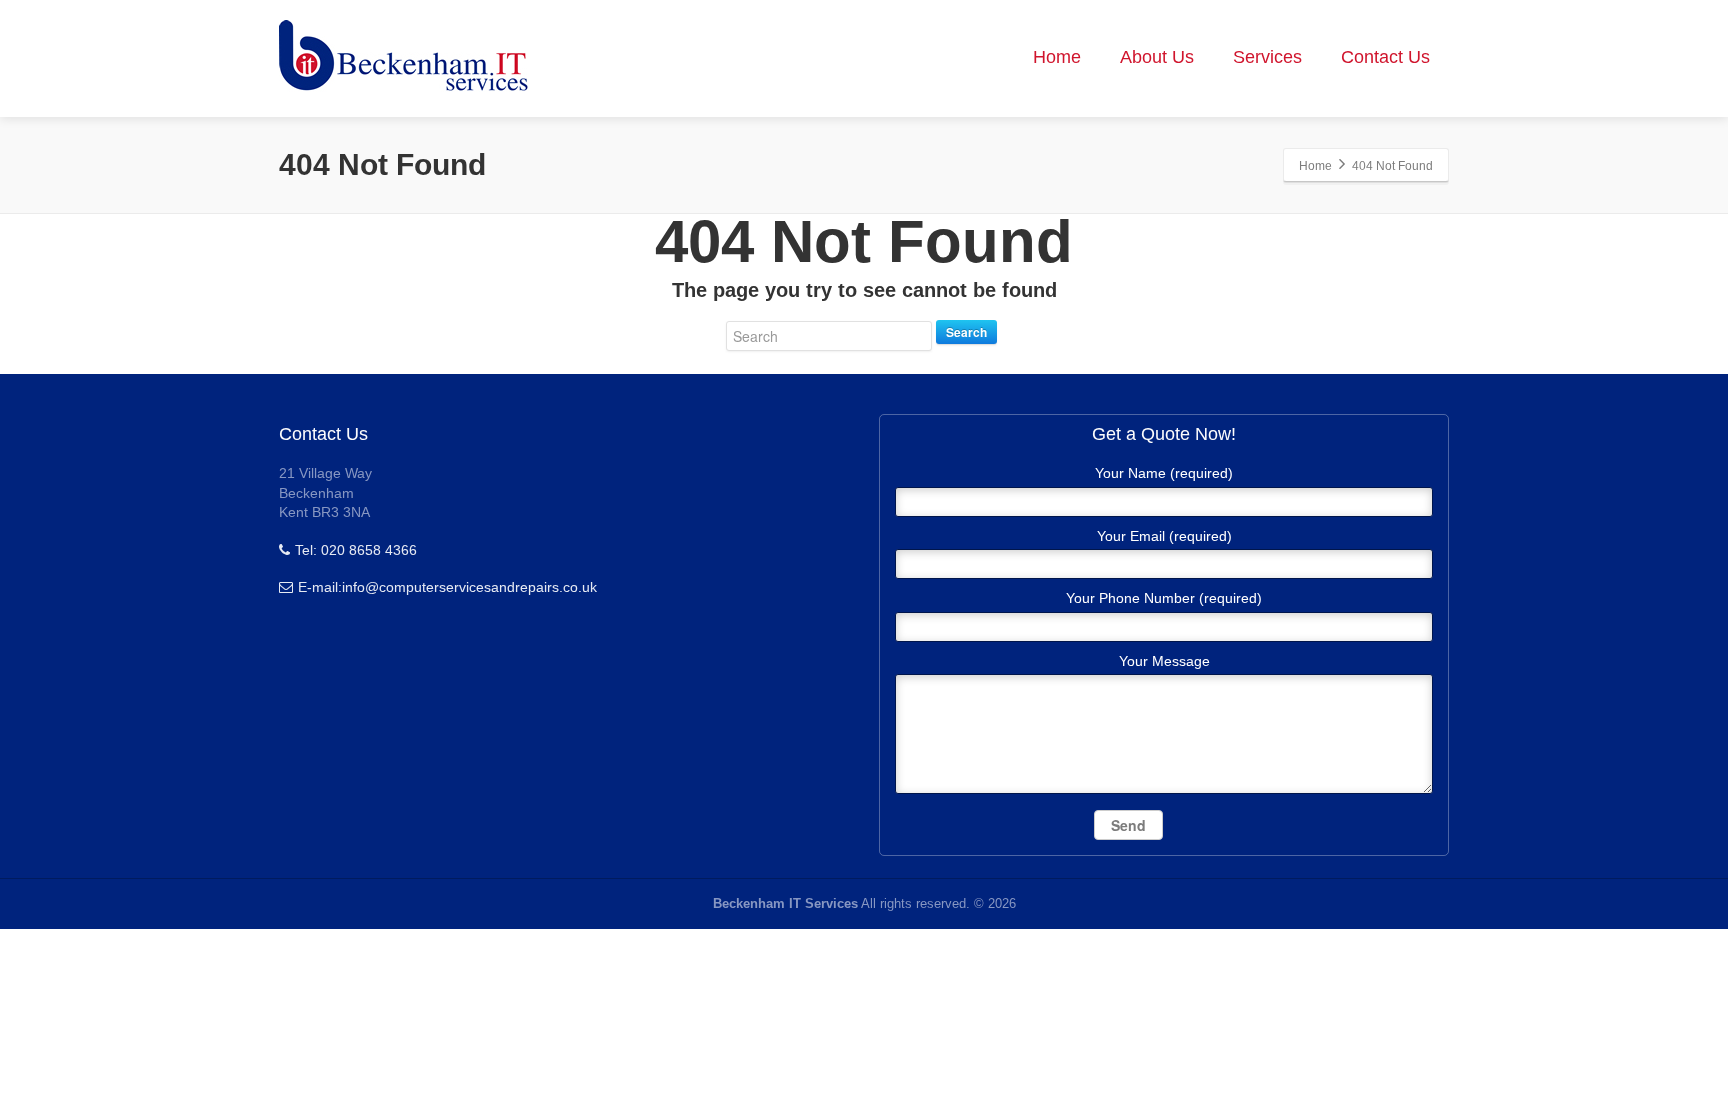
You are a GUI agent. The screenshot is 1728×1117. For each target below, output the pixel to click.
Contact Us (1385, 57)
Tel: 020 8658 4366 (356, 550)
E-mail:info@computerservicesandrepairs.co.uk (447, 587)
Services (1267, 57)
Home (1057, 57)
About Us (1157, 57)
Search (966, 332)
